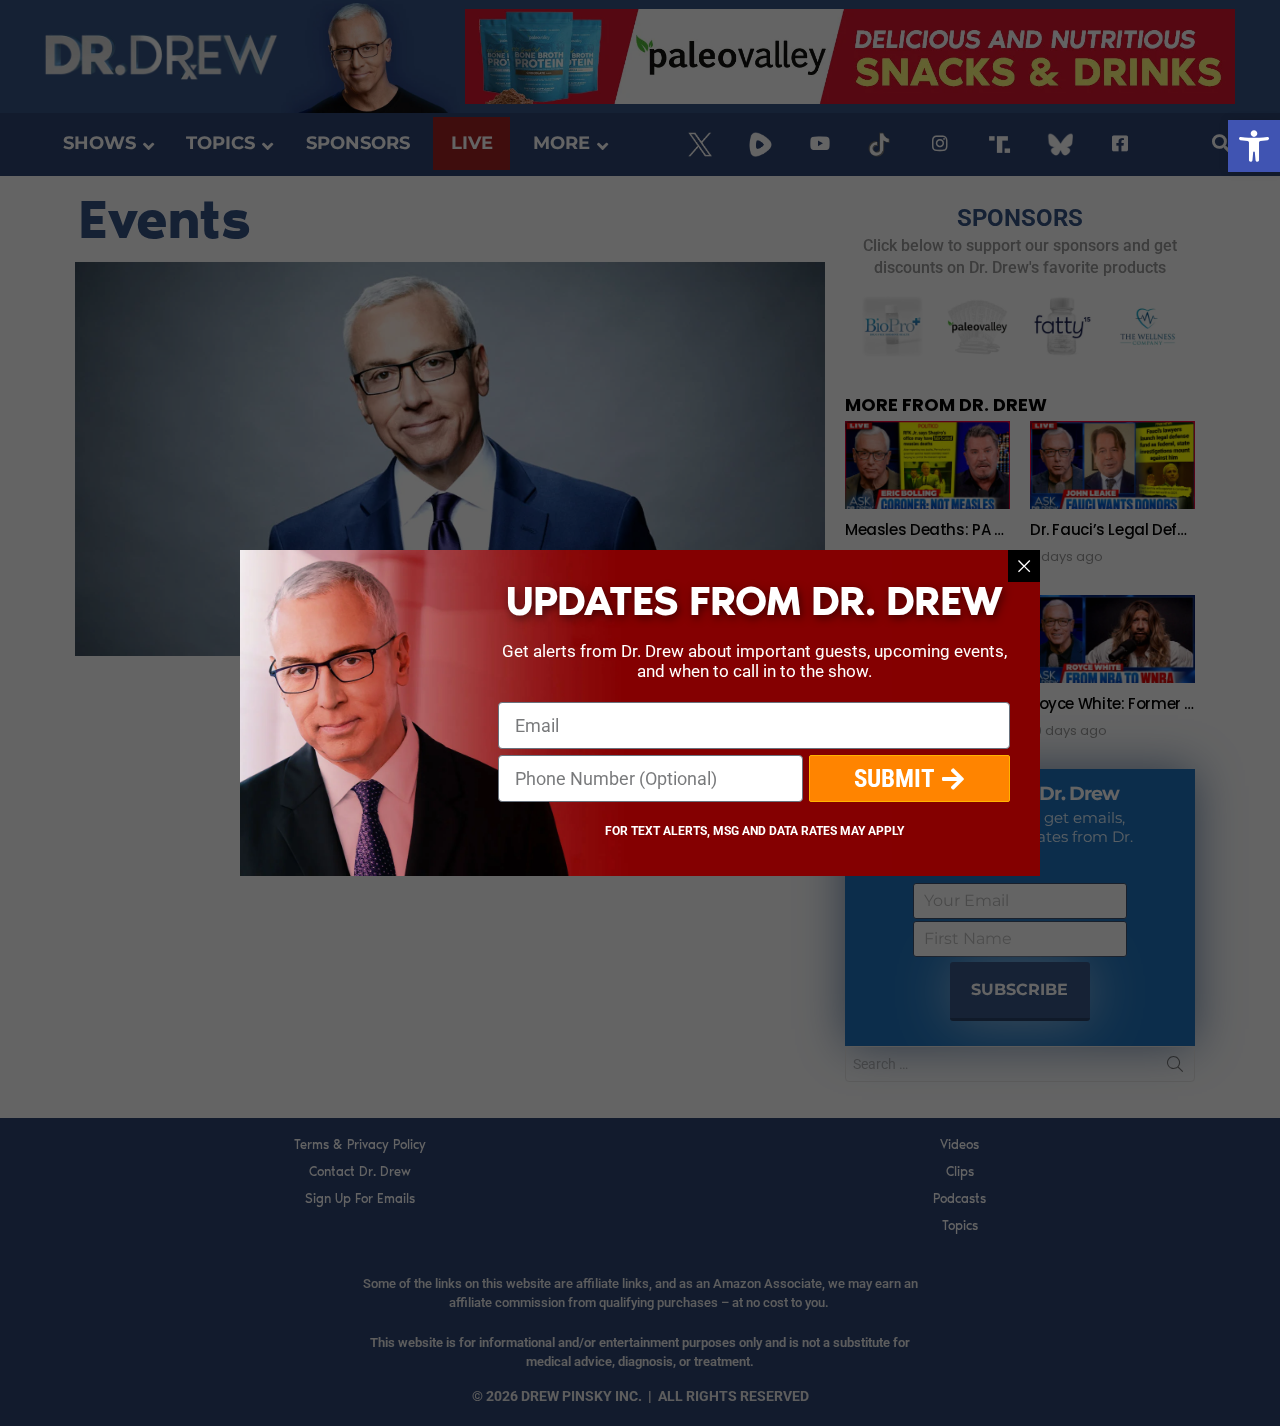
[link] (1254, 146)
